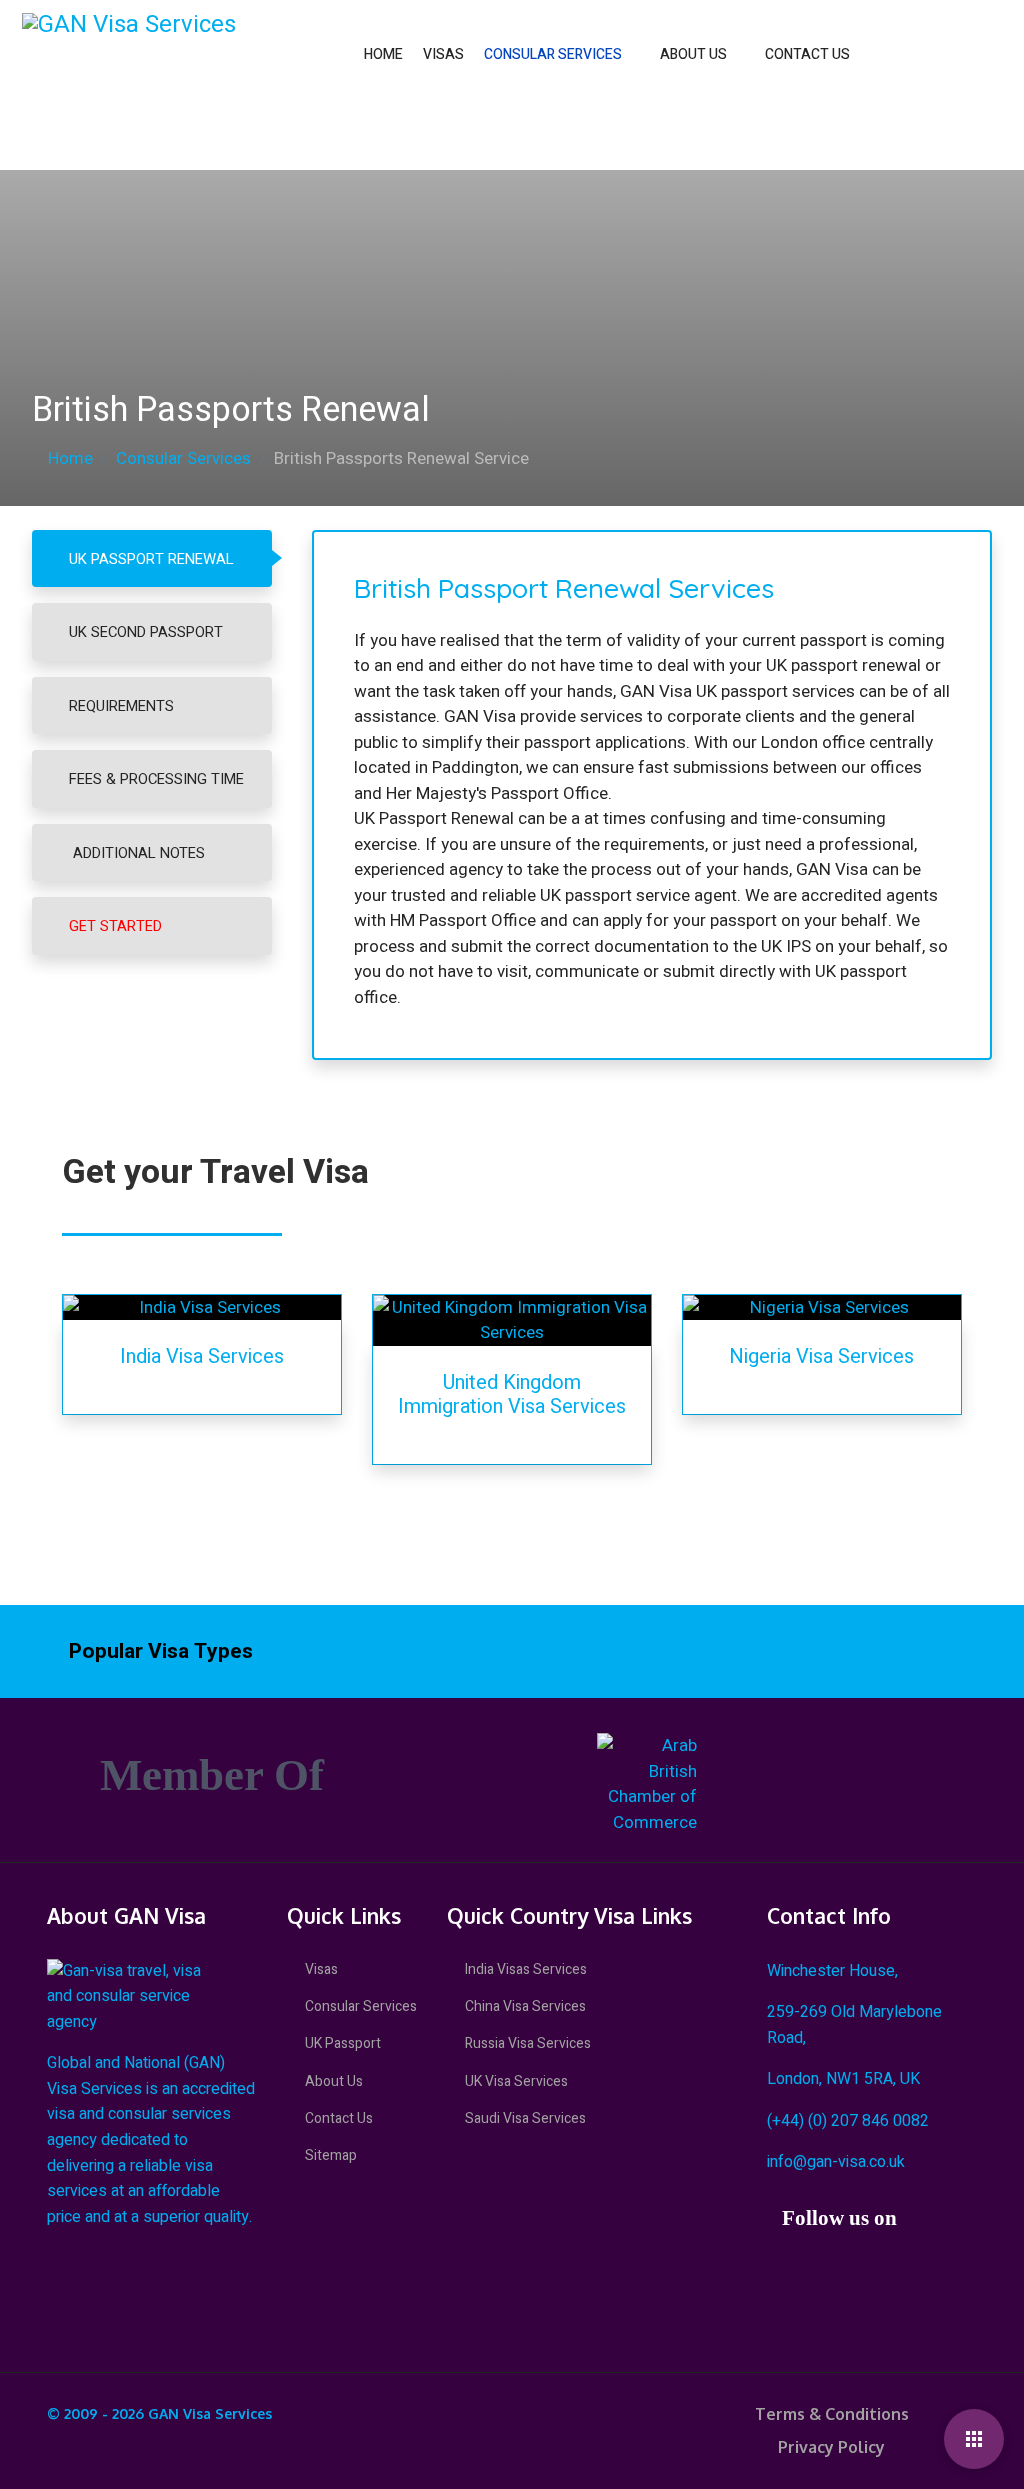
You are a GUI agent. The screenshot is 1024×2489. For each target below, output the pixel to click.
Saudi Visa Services (525, 2118)
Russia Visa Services (528, 2043)
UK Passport (343, 2043)
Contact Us (807, 54)
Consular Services (553, 54)
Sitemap (331, 2155)
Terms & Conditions (832, 2414)
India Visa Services (202, 1356)
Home (383, 54)
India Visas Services (526, 1969)
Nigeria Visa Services (821, 1356)
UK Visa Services (516, 2081)
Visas (443, 54)
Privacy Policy (831, 2447)
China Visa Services (525, 2006)
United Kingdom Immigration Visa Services (512, 1394)
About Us (693, 54)
